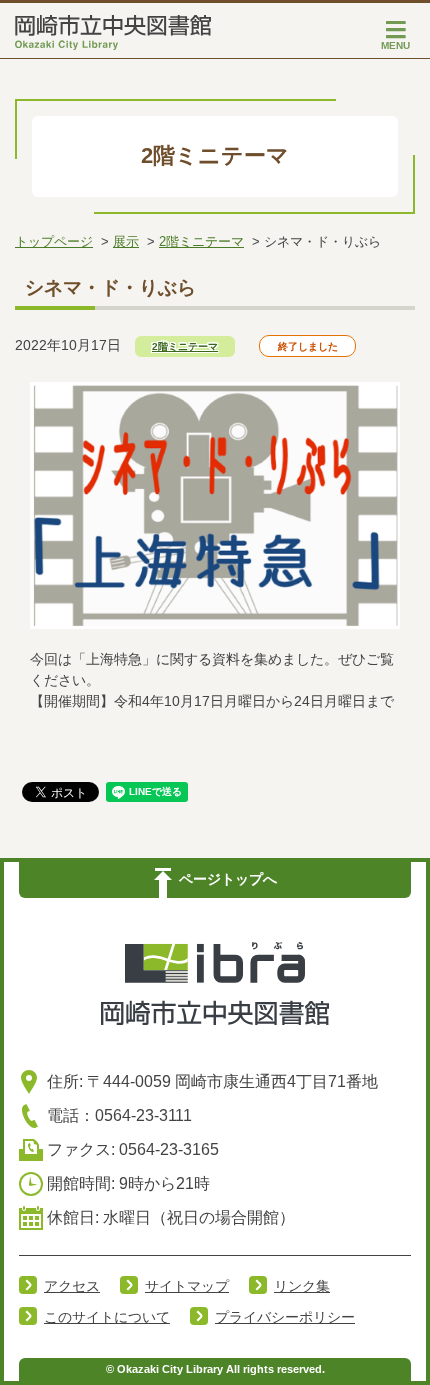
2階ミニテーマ (201, 241)
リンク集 (302, 1286)
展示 (126, 241)
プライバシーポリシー (285, 1317)
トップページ (54, 241)
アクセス (72, 1286)
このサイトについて (107, 1317)
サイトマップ (187, 1286)
